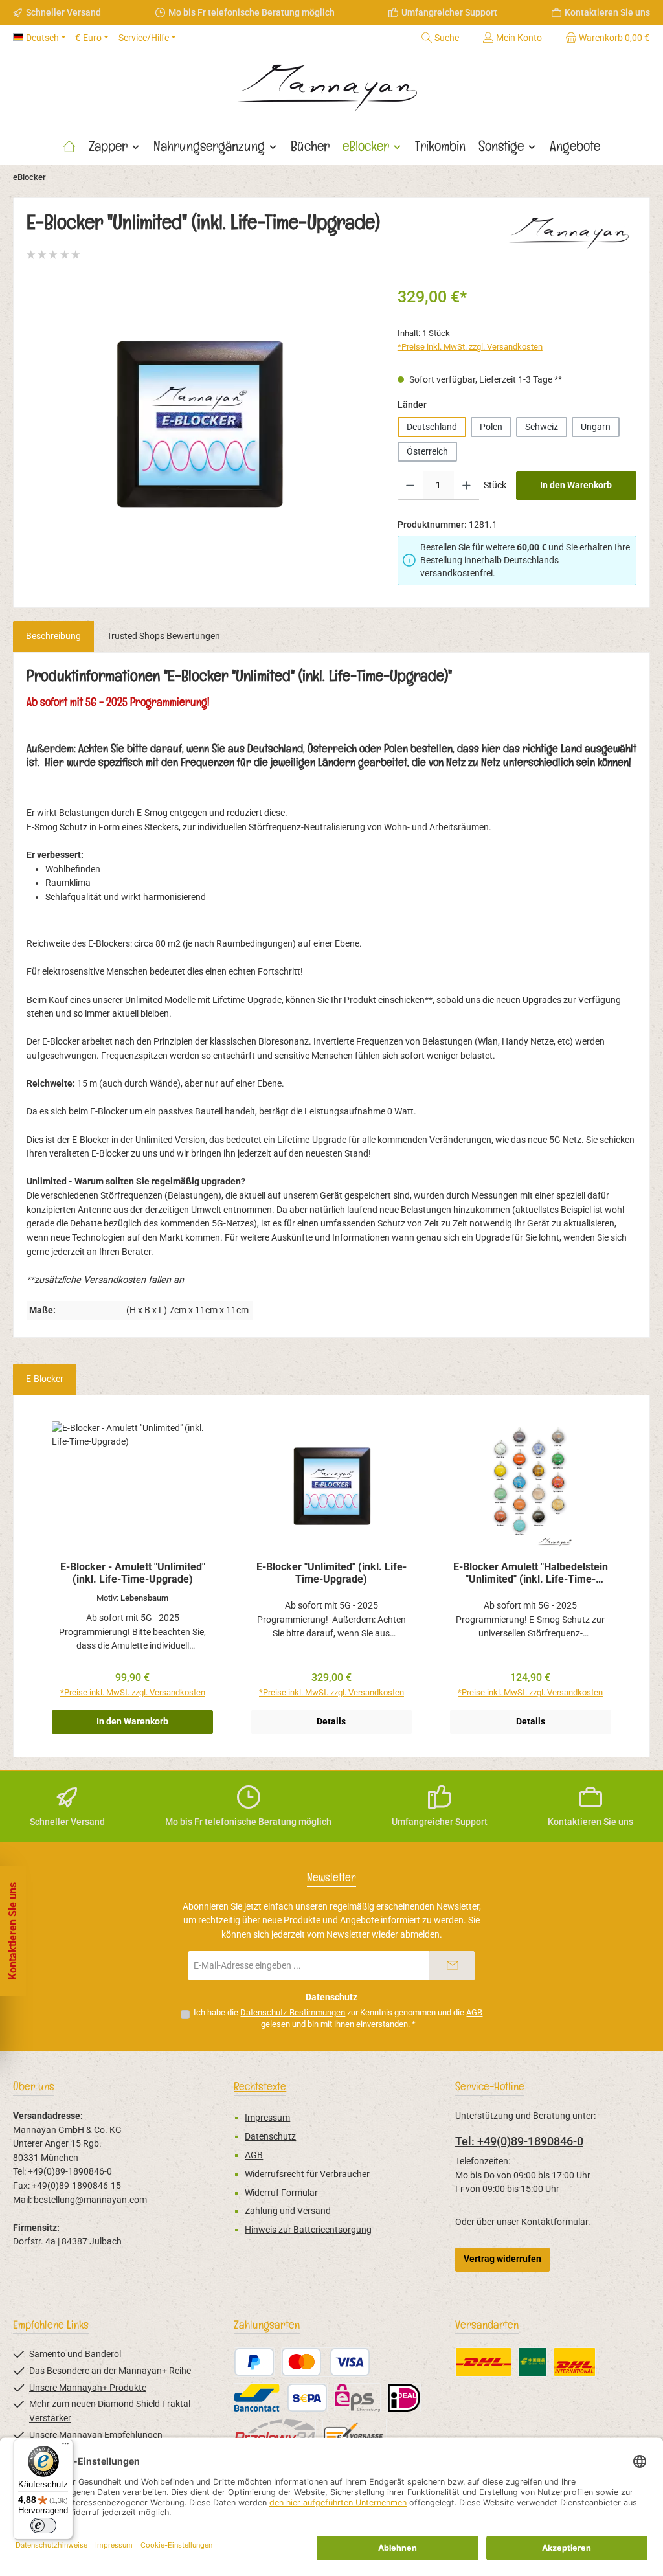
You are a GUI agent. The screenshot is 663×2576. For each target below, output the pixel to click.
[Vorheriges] (36, 1576)
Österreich (427, 452)
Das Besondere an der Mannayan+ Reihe (110, 2371)
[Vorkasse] (354, 2433)
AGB (474, 2012)
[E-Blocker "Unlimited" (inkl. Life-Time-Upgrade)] (199, 424)
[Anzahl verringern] (410, 486)
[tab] (53, 637)
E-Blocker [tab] (45, 1379)
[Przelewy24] (275, 2433)
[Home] (69, 146)
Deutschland (432, 427)
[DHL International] (575, 2362)
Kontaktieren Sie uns (607, 12)
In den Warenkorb (576, 485)
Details (331, 1722)
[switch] (43, 2525)
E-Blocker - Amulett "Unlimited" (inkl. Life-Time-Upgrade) (133, 1573)
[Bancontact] (257, 2398)
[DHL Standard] (483, 2362)
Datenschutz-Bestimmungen (293, 2012)
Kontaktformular (555, 2222)
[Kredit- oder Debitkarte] (326, 2362)
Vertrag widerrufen (502, 2259)
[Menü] (65, 2446)
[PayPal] (254, 2362)
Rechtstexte (260, 2086)
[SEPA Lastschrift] (307, 2398)
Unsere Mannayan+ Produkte (88, 2388)
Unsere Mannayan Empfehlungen (96, 2435)
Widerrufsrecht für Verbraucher (307, 2174)
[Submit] (452, 1966)
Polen (491, 427)
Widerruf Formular (281, 2193)
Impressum (267, 2118)
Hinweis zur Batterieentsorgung (308, 2230)
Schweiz (542, 427)
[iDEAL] (404, 2398)
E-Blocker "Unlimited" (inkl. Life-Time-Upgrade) (331, 1573)
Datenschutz (270, 2137)
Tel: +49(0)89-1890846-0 (519, 2141)
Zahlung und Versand (288, 2211)
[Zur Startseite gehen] (331, 84)
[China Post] (533, 2362)
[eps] (357, 2398)
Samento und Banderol (75, 2354)
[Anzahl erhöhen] (466, 486)
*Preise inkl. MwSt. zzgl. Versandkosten (470, 347)
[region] (199, 424)
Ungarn (596, 427)
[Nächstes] (627, 1576)
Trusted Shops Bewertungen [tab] (163, 636)
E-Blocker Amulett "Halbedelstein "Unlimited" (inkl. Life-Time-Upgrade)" (531, 1574)
